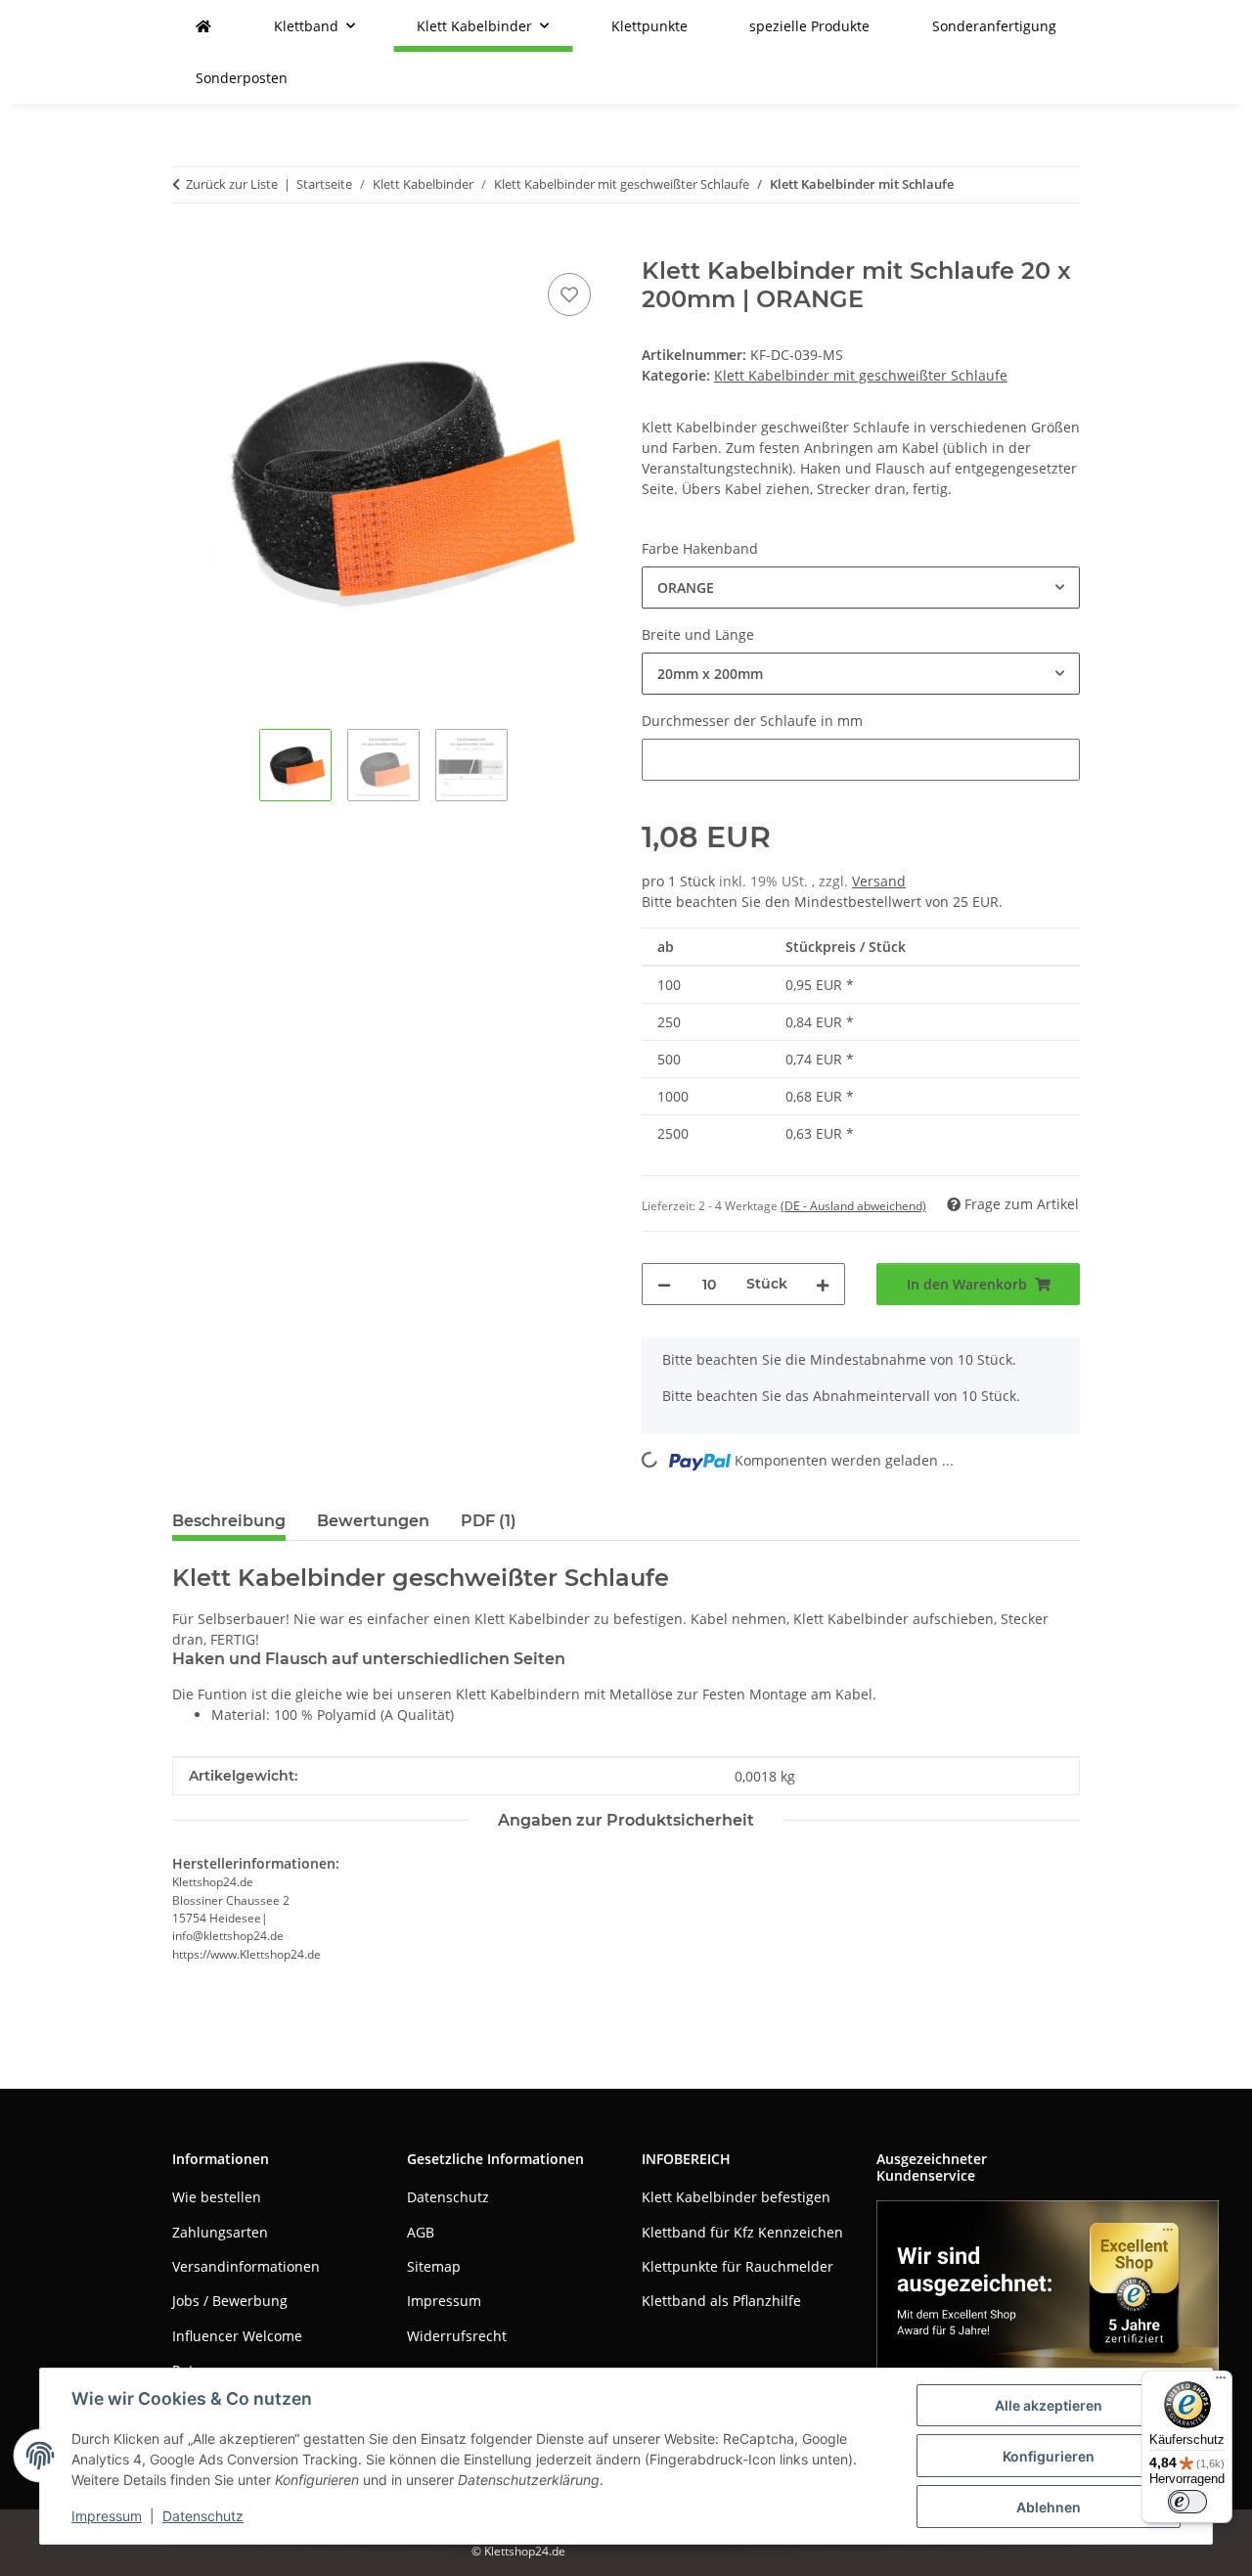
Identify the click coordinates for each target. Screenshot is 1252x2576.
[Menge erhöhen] (823, 1284)
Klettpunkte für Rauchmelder (738, 2266)
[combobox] (861, 588)
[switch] (1187, 2502)
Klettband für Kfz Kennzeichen (742, 2232)
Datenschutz (203, 2516)
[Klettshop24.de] (203, 26)
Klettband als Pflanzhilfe (721, 2301)
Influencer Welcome (237, 2336)
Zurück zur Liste (232, 184)
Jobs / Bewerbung (230, 2301)
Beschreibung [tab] (229, 1521)
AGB (421, 2232)
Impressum (107, 2516)
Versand (879, 881)
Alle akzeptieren (1049, 2405)
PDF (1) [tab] (489, 1521)
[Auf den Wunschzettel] (569, 294)
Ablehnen (1049, 2507)
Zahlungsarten (220, 2232)
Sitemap (434, 2266)
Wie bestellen (217, 2197)
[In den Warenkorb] (188, 247)
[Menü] (1221, 2382)
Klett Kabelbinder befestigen (736, 2197)
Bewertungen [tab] (373, 1521)
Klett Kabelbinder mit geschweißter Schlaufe (861, 375)
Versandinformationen (246, 2266)
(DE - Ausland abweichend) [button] (853, 1206)
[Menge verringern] (664, 1284)
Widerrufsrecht (457, 2336)
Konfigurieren (1049, 2456)
